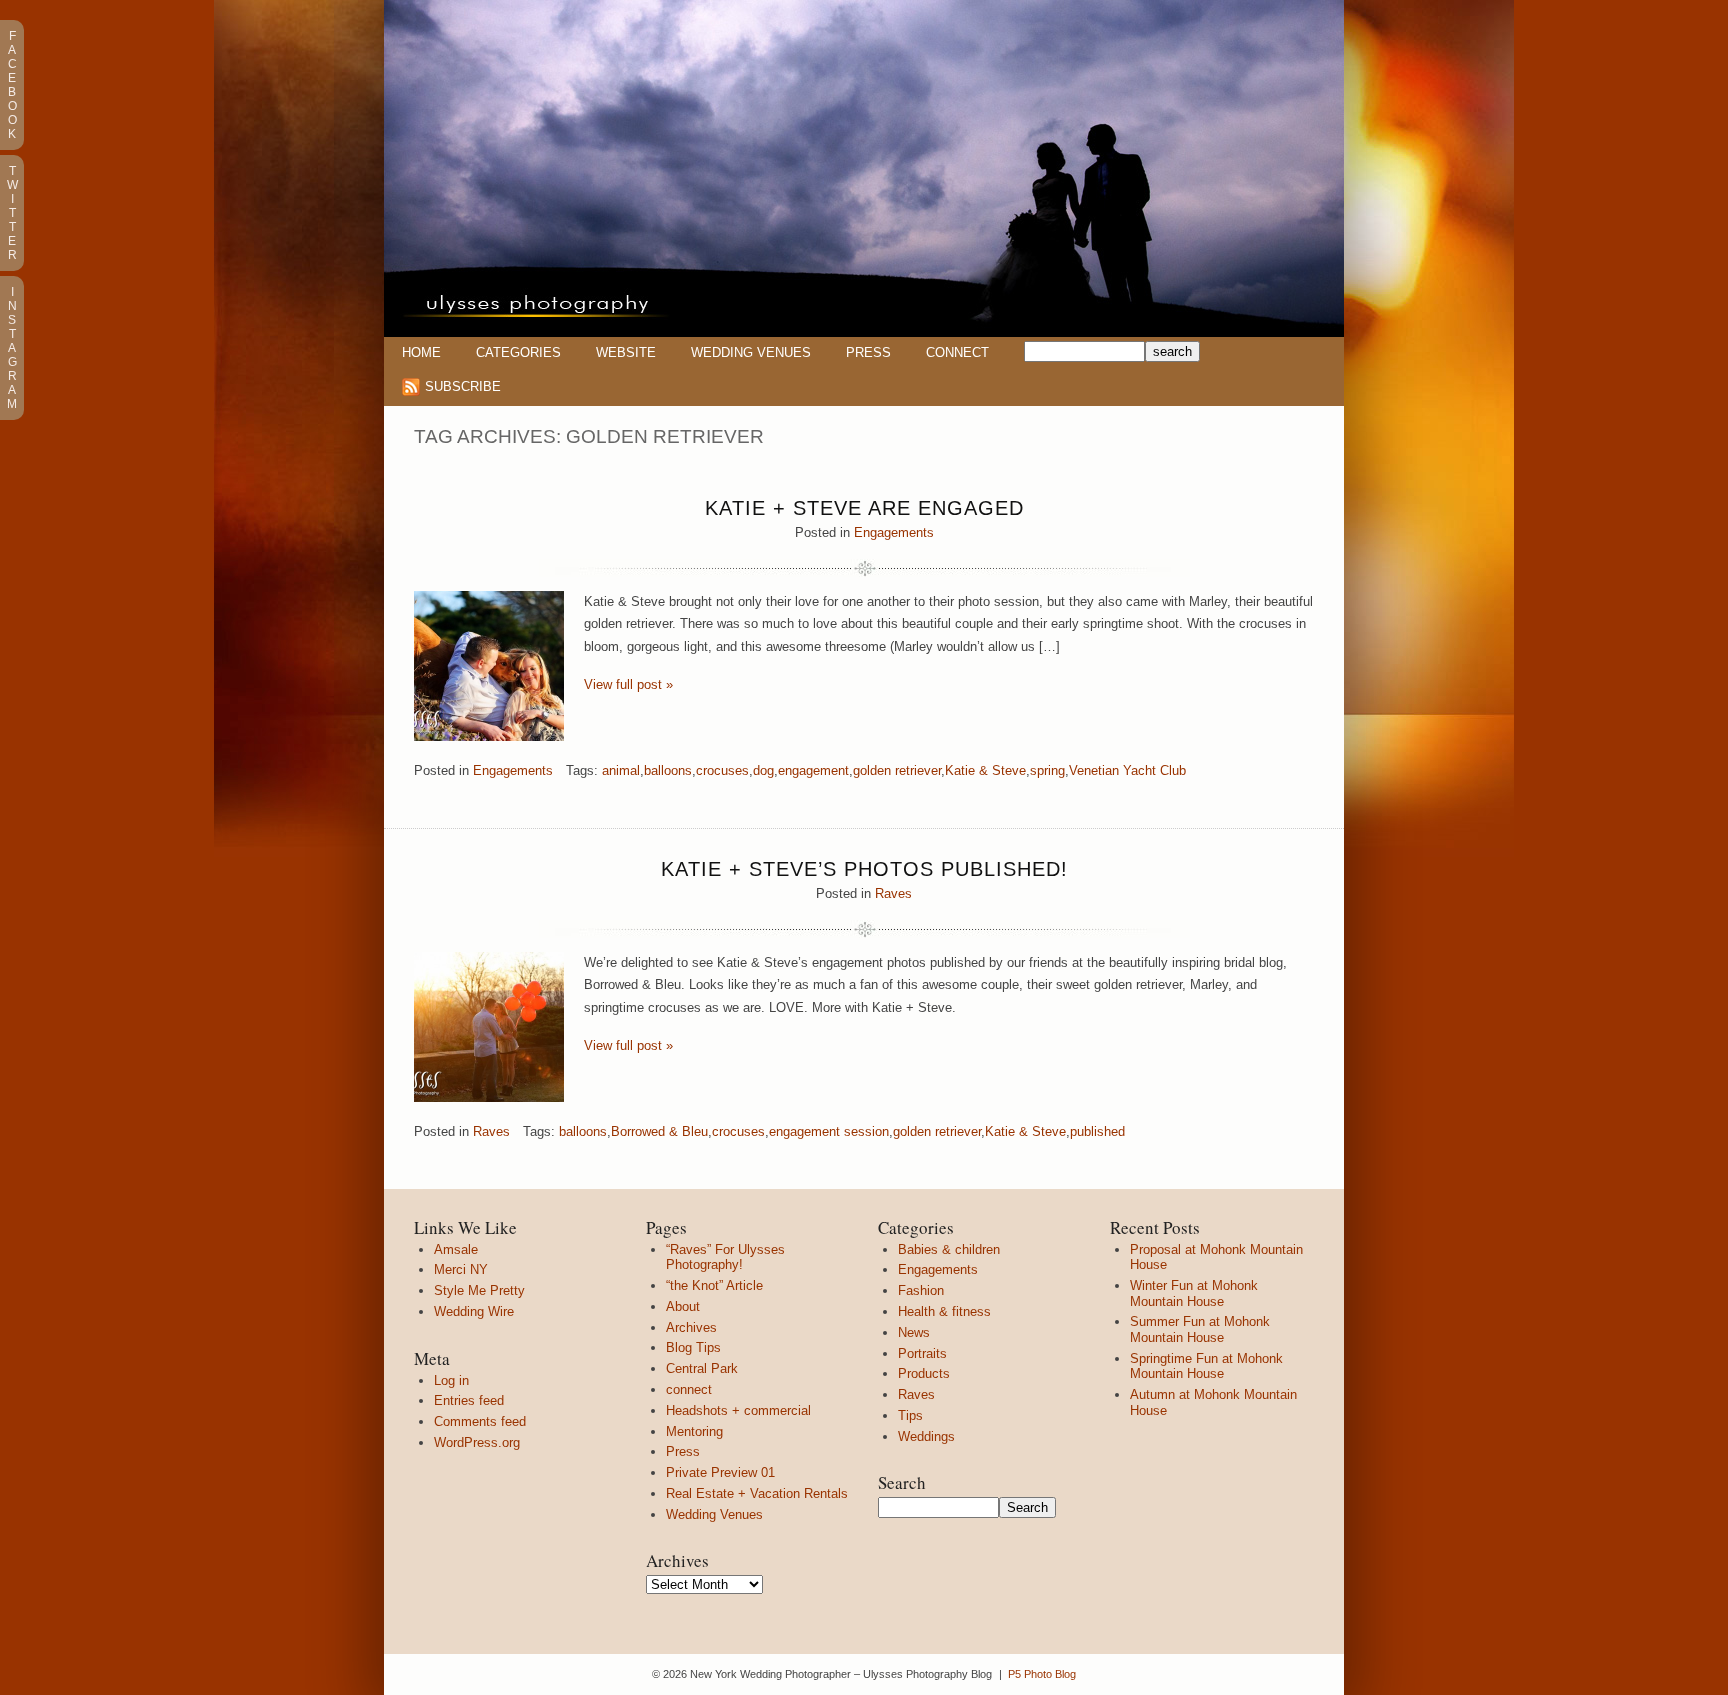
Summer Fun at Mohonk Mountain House (1200, 1329)
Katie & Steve (985, 770)
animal (621, 770)
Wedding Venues (751, 352)
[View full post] (489, 666)
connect (689, 1389)
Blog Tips (693, 1347)
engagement (813, 770)
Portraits (922, 1353)
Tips (910, 1415)
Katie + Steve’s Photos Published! (864, 869)
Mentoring (694, 1431)
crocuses (722, 770)
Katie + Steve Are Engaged (864, 508)
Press (868, 352)
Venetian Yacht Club (1127, 770)
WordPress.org (477, 1442)
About (683, 1306)
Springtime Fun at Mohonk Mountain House (1206, 1366)
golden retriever (897, 770)
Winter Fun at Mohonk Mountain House (1194, 1293)
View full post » (628, 684)
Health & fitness (944, 1311)
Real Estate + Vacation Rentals (757, 1493)
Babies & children (949, 1249)
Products (924, 1373)
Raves (893, 893)
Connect (957, 352)
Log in (451, 1380)
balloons (668, 770)
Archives (691, 1327)
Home (421, 352)
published (1097, 1131)
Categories (518, 352)
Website (626, 352)
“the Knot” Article (714, 1285)
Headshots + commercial (738, 1410)
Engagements (894, 532)
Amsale (456, 1249)
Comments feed (480, 1421)
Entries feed (469, 1400)
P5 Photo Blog (1042, 1674)
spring (1047, 770)
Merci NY (461, 1269)
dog (763, 770)
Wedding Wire (474, 1311)
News (914, 1332)
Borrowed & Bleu (659, 1131)
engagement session (829, 1131)
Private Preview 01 (720, 1472)
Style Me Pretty (479, 1290)
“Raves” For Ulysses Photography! (725, 1257)
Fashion (921, 1290)
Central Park (702, 1368)
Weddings (926, 1436)
